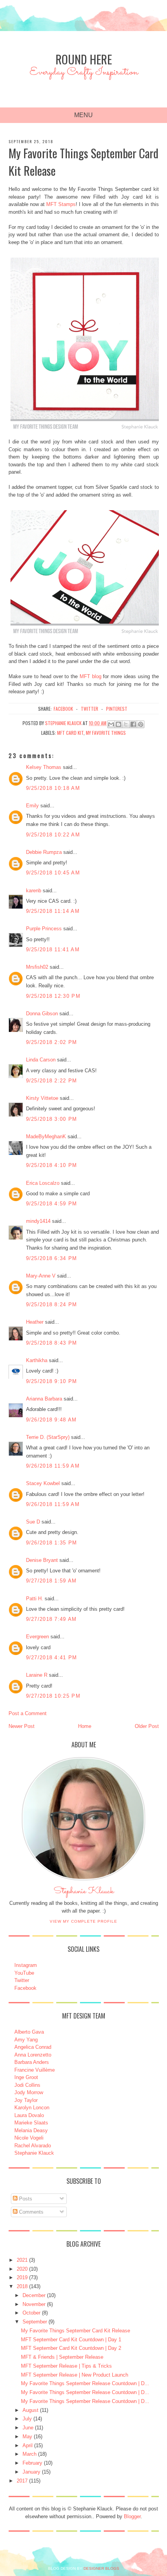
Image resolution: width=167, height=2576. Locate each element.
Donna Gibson (42, 1014)
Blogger (132, 2516)
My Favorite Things (106, 733)
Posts (25, 2199)
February (32, 2463)
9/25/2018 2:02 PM (52, 1042)
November (34, 2304)
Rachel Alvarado (33, 2146)
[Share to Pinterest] (141, 724)
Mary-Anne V (41, 1276)
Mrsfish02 (37, 967)
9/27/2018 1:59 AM (51, 1581)
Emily (32, 806)
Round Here (84, 59)
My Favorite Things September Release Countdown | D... (85, 2383)
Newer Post (22, 1726)
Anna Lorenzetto (33, 2055)
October (31, 2313)
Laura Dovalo (29, 2115)
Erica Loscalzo (43, 1183)
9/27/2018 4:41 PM (52, 1658)
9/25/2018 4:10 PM (52, 1165)
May (27, 2437)
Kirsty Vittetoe (42, 1098)
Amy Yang (26, 2040)
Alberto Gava (29, 2032)
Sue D (33, 1522)
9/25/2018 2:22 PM (52, 1081)
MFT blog (90, 676)
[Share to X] (126, 724)
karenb (34, 891)
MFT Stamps (61, 204)
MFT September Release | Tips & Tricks (66, 2366)
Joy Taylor (26, 2100)
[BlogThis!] (118, 724)
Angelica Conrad (33, 2047)
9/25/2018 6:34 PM (52, 1258)
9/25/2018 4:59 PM (52, 1204)
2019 (22, 2277)
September (35, 2322)
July (27, 2419)
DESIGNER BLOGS (101, 2568)
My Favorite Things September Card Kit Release (76, 2331)
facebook (63, 709)
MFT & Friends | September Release (62, 2357)
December (34, 2295)
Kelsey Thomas (44, 767)
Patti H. (35, 1599)
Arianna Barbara (44, 1399)
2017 (22, 2481)
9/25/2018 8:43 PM (52, 1343)
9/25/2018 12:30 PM (53, 996)
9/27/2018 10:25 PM (53, 1696)
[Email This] (111, 724)
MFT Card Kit (70, 733)
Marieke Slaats (31, 2123)
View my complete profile (83, 1921)
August (30, 2410)
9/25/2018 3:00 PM (52, 1119)
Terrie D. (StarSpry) (48, 1437)
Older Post (147, 1726)
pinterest (117, 709)
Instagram (26, 1965)
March (30, 2454)
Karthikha (37, 1360)
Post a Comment (28, 1713)
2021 (22, 2260)
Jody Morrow (29, 2092)
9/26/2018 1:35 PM (52, 1543)
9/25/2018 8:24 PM (52, 1304)
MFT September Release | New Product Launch (75, 2375)
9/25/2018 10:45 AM (53, 873)
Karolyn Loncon (32, 2108)
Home (85, 1726)
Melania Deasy (31, 2130)
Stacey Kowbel (43, 1483)
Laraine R (37, 1675)
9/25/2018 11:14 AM (53, 911)
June (28, 2428)
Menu (83, 115)
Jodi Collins (27, 2085)
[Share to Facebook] (133, 724)
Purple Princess (44, 929)
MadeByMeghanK (46, 1137)
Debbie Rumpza (44, 852)
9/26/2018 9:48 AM (51, 1420)
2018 (22, 2286)
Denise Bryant (42, 1560)
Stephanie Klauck (84, 1893)
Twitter (22, 1980)
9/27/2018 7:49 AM (51, 1619)
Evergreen (37, 1637)
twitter (90, 709)
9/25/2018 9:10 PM (52, 1381)
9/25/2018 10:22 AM (53, 835)
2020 (22, 2269)
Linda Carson (41, 1060)
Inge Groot (26, 2077)
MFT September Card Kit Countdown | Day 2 (71, 2348)
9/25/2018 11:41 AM (53, 950)
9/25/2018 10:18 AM (53, 788)
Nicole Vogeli (29, 2138)
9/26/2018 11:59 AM (53, 1466)
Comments (30, 2212)
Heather (35, 1322)
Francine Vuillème (35, 2070)
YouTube (24, 1973)
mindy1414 (38, 1221)
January (31, 2472)
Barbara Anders (32, 2062)
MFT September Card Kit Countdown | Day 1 (71, 2340)
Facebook (25, 1988)
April (28, 2445)
